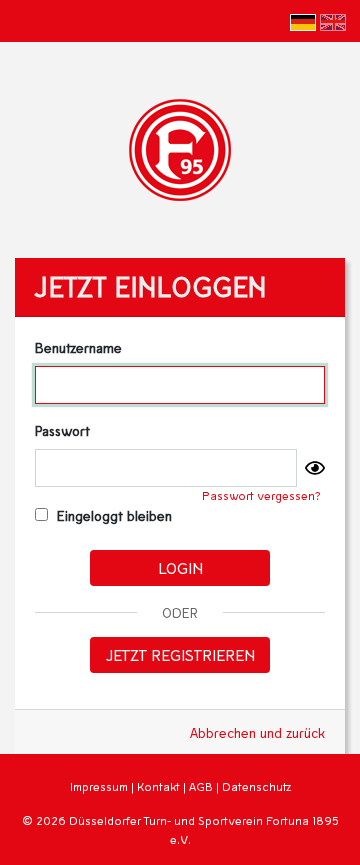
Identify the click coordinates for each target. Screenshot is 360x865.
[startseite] (180, 147)
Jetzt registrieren (180, 654)
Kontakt (158, 786)
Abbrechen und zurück (257, 732)
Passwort (62, 430)
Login (180, 567)
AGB (201, 786)
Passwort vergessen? (261, 495)
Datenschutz (256, 786)
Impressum (99, 786)
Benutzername (78, 347)
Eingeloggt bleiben (112, 515)
